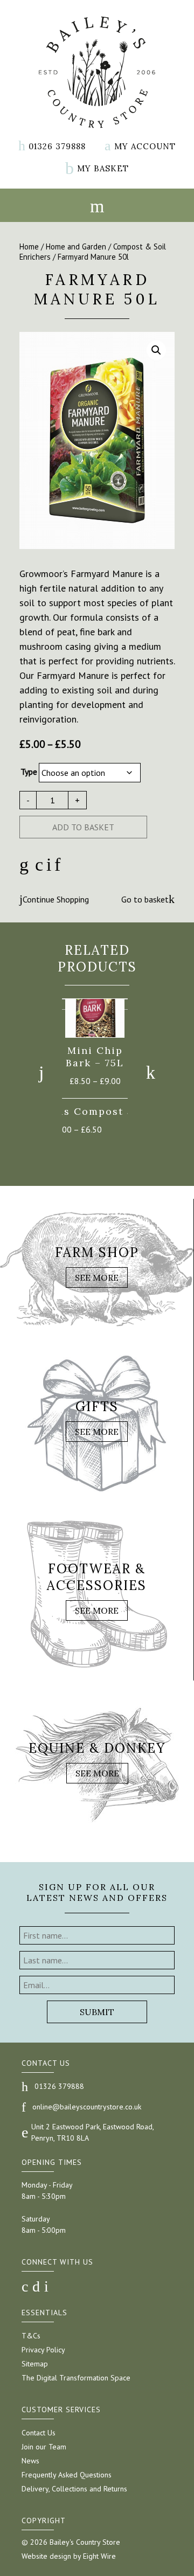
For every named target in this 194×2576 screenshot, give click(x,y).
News (30, 2461)
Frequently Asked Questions (67, 2475)
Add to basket (83, 827)
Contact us (46, 2063)
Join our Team (44, 2447)
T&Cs (31, 2336)
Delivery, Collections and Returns (74, 2489)
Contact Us (39, 2433)
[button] (156, 350)
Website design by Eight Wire (69, 2556)
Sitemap (35, 2364)
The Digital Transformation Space (76, 2378)
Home (29, 247)
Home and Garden (76, 247)
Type (29, 772)
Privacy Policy (43, 2350)
